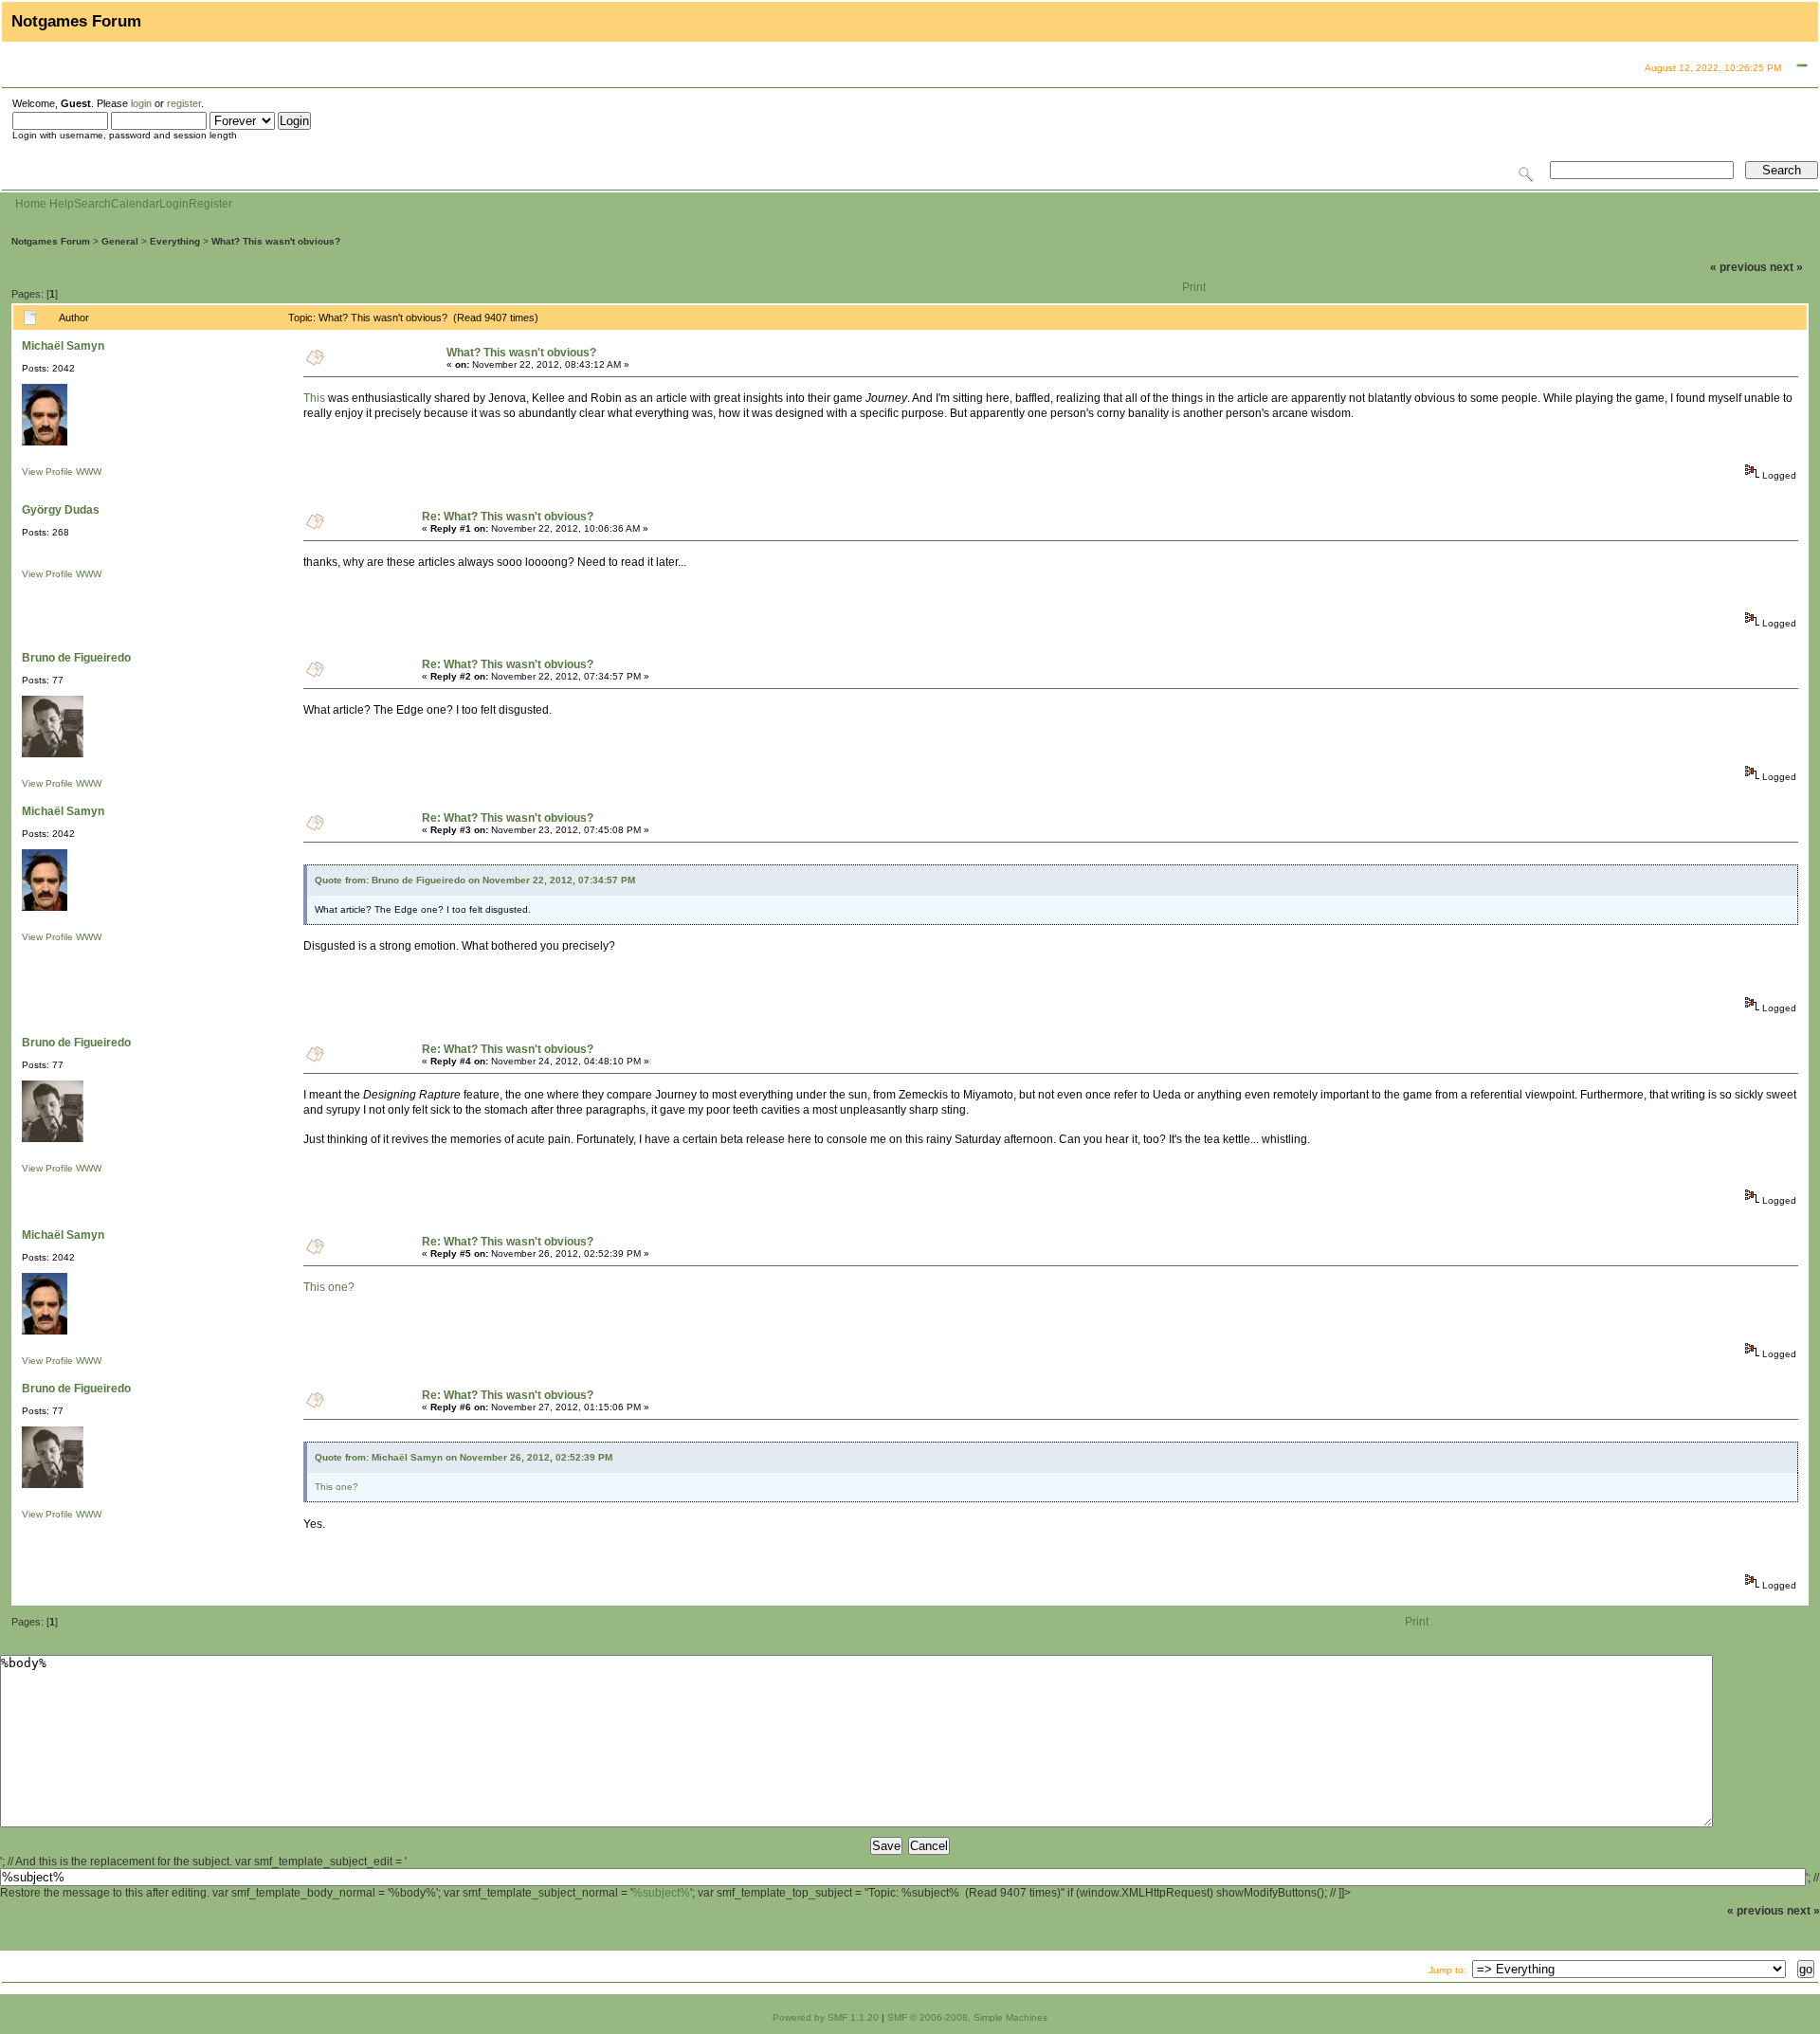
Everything (175, 241)
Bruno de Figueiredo (76, 658)
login (141, 103)
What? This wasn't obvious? (276, 241)
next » (1786, 267)
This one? (329, 1287)
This (314, 398)
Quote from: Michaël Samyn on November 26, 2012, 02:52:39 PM (464, 1457)
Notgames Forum (51, 241)
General (120, 241)
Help (62, 204)
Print (1194, 287)
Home (31, 204)
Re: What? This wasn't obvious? (508, 517)
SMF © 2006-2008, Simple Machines (967, 2017)
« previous (1738, 267)
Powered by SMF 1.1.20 (826, 2017)
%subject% (661, 1893)
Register (210, 204)
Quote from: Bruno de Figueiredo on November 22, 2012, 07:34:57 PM (475, 880)
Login (174, 204)
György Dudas (61, 510)
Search (92, 204)
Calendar (135, 204)
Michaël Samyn (63, 346)
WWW (89, 472)
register (184, 103)
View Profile (47, 472)
